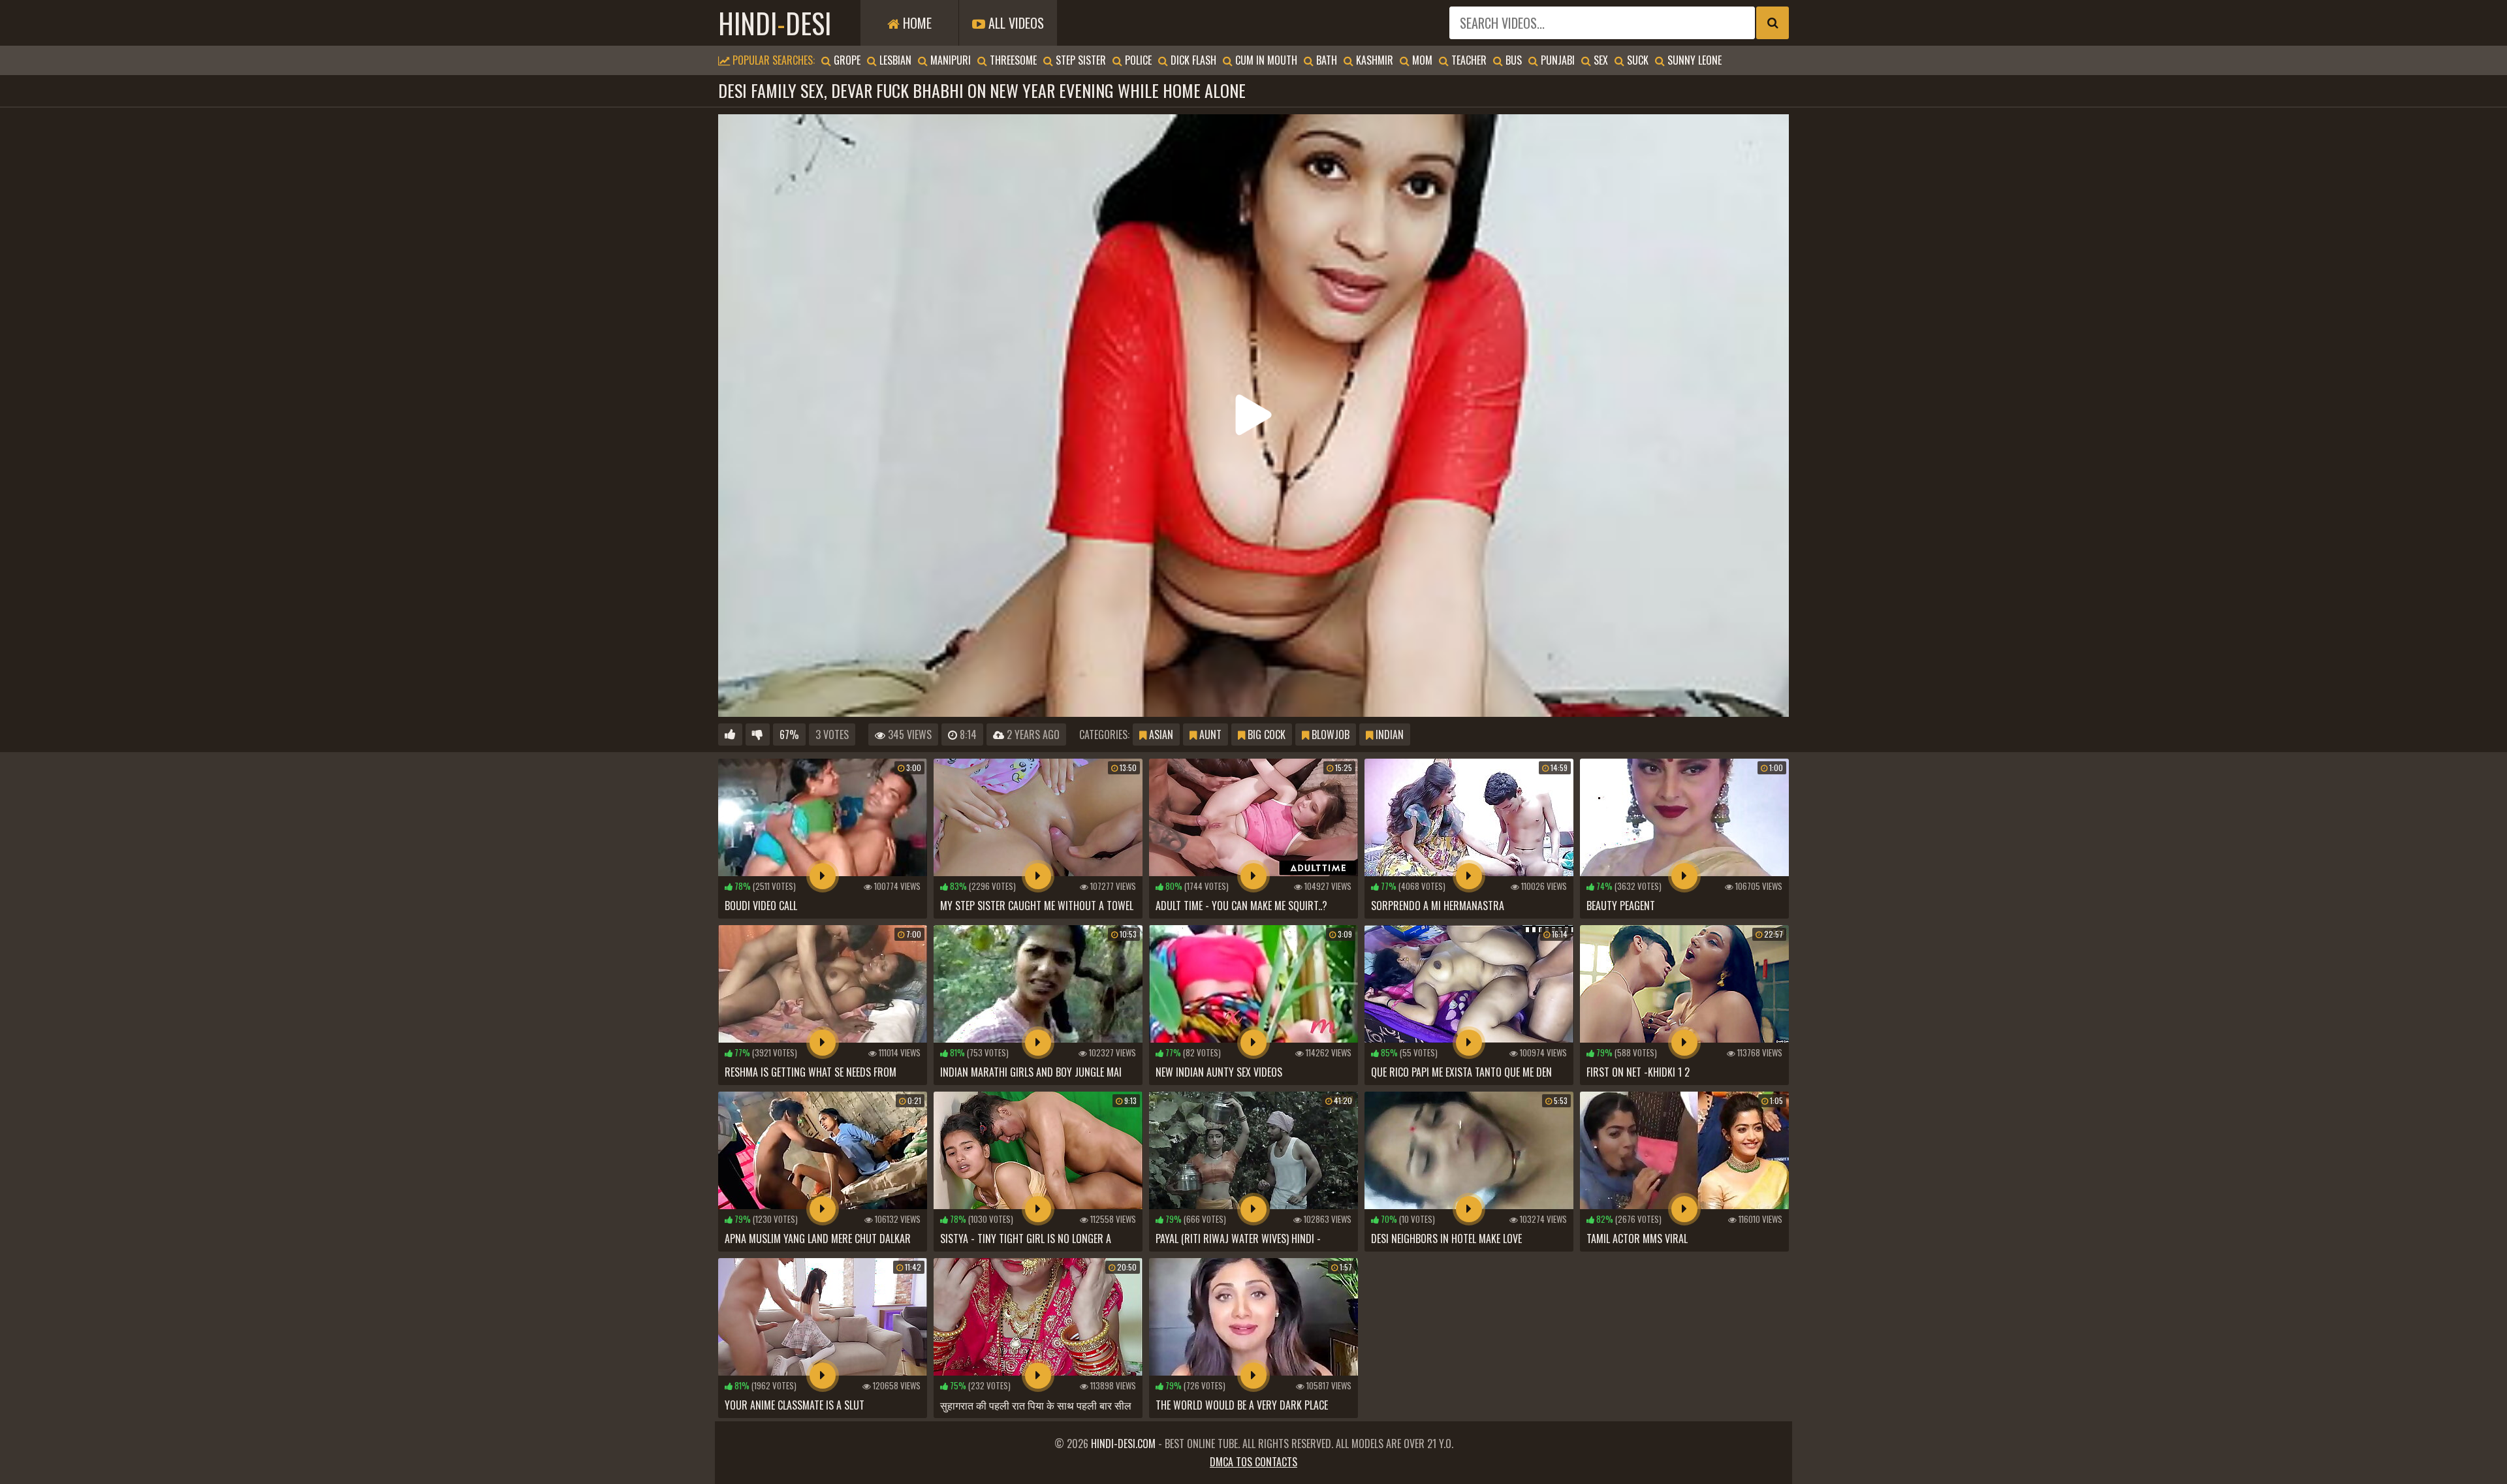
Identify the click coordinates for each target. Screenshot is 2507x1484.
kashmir (1373, 60)
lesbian (894, 60)
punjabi (1556, 60)
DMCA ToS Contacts (1253, 1462)
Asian (1160, 734)
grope (846, 60)
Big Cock (1265, 734)
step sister (1080, 60)
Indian (1388, 734)
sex (1600, 60)
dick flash (1192, 60)
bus (1512, 60)
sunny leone (1693, 60)
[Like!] (730, 734)
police (1137, 60)
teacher (1468, 60)
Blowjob (1329, 734)
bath (1325, 60)
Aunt (1209, 734)
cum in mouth (1265, 60)
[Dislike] (758, 734)
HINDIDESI (775, 23)
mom (1421, 60)
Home (916, 23)
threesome (1012, 60)
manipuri (949, 60)
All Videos (1015, 23)
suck (1636, 60)
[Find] (1773, 23)
